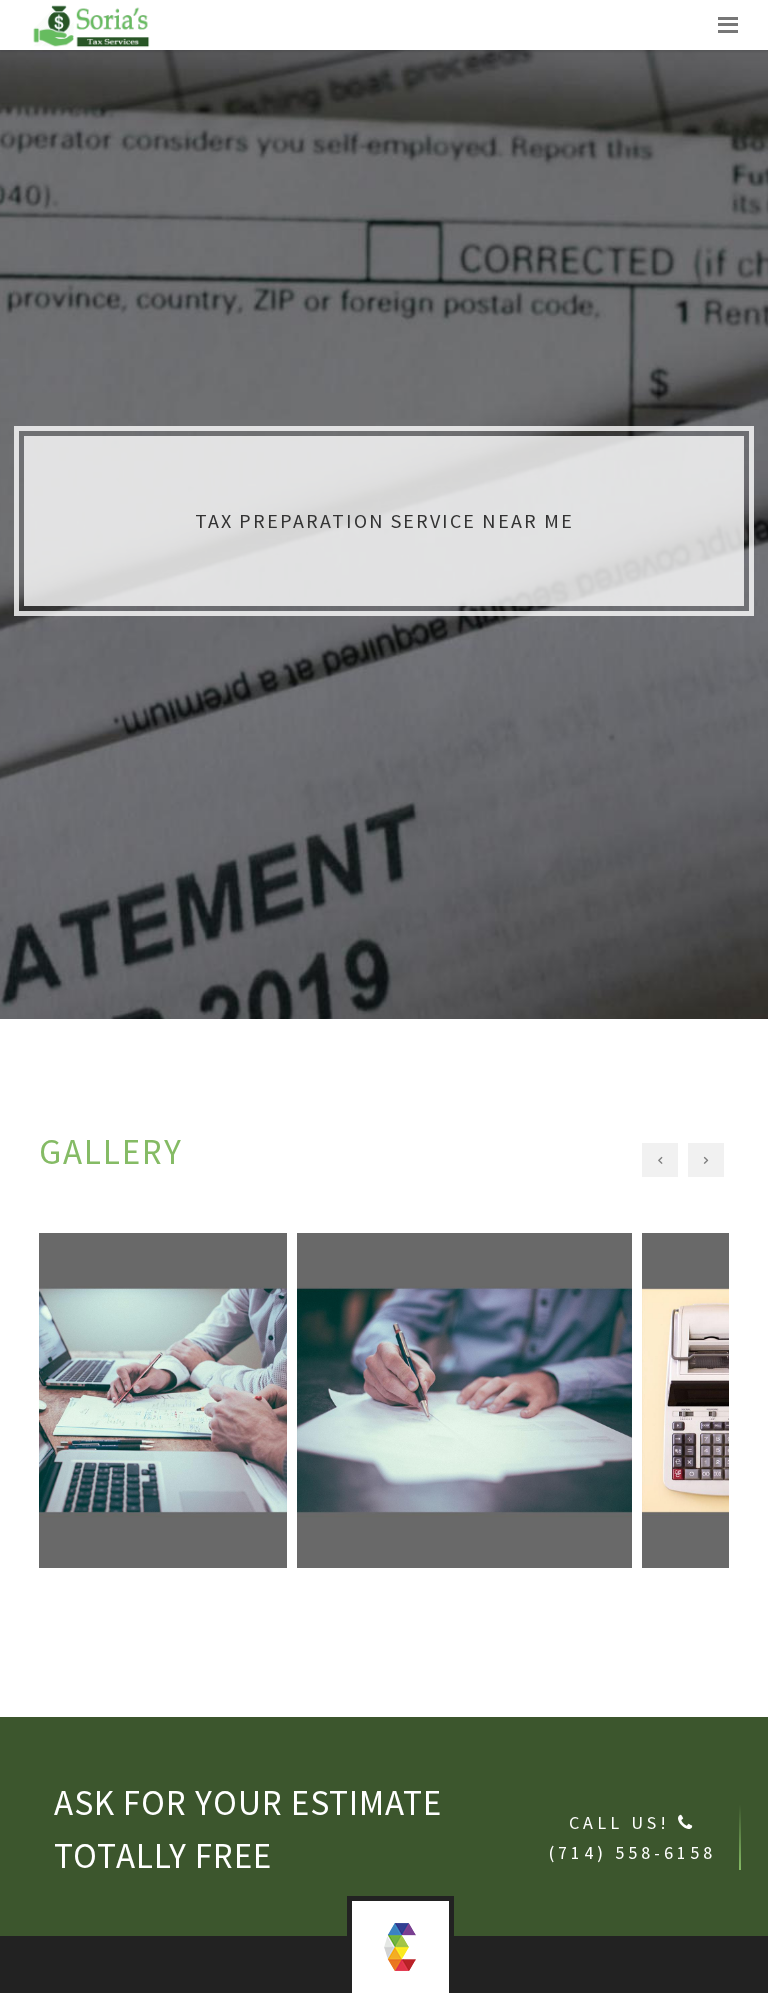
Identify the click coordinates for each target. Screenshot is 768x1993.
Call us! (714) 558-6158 (632, 1837)
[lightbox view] (211, 1303)
